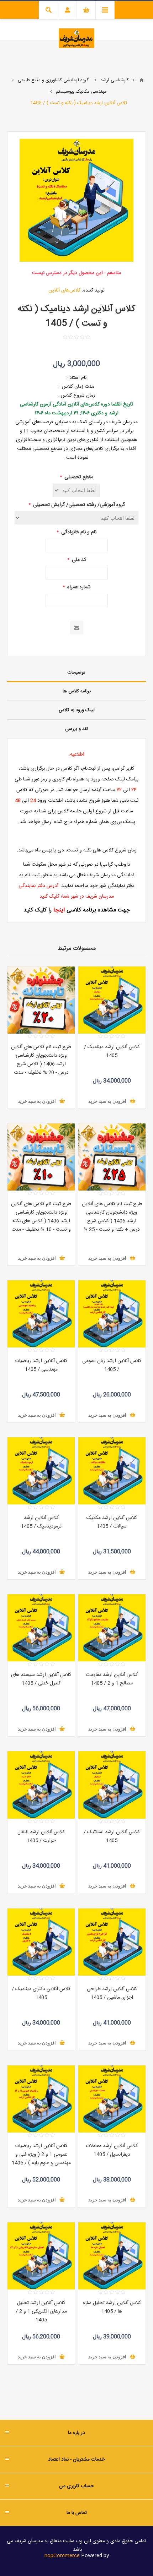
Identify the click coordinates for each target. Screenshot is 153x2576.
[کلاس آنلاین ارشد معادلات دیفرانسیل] (112, 2099)
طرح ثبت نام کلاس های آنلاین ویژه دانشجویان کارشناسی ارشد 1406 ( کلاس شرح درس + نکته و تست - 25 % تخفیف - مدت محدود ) (112, 1221)
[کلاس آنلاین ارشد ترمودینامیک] (41, 1471)
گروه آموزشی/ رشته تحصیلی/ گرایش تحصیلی (78, 505)
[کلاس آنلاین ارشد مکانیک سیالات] (112, 1471)
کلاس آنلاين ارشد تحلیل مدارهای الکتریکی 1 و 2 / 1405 (41, 2311)
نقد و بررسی (77, 729)
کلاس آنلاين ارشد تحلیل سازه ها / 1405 (112, 2307)
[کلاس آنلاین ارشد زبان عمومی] (112, 1314)
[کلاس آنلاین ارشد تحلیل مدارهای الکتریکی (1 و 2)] (41, 2256)
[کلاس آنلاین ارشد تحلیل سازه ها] (112, 2256)
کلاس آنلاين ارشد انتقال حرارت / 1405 (41, 1836)
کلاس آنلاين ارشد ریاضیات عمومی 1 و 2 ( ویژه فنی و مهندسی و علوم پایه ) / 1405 (41, 2155)
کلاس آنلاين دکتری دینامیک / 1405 (41, 1993)
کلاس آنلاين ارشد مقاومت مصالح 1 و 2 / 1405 (112, 1679)
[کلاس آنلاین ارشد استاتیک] (112, 1785)
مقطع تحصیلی (78, 477)
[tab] (76, 673)
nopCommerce (62, 2556)
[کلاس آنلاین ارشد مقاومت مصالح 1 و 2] (112, 1628)
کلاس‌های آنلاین (64, 290)
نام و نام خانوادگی (78, 532)
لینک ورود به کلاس (77, 710)
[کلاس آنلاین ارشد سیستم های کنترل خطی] (41, 1628)
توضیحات (76, 672)
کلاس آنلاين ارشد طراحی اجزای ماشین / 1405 (112, 1993)
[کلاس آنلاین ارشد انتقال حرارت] (41, 1785)
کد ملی (78, 560)
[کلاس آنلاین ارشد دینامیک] (112, 1000)
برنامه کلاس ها (77, 691)
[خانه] (142, 80)
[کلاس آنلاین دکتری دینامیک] (41, 1942)
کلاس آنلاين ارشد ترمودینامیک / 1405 (41, 1522)
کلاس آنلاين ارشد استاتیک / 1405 (112, 1836)
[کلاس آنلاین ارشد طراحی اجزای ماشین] (112, 1942)
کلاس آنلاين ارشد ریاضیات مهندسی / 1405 (41, 1365)
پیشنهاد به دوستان (77, 628)
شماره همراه (78, 587)
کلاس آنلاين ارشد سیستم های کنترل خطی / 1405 (41, 1679)
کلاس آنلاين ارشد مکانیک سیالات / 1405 (112, 1522)
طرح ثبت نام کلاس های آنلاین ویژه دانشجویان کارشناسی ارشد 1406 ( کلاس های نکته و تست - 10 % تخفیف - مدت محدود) (41, 1221)
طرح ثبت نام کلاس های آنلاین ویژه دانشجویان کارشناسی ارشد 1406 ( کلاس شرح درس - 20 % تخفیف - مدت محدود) (41, 1064)
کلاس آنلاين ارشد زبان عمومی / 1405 (112, 1365)
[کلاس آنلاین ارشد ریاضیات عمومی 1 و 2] (41, 2099)
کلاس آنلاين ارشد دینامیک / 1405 (112, 1051)
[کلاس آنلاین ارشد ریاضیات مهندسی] (41, 1314)
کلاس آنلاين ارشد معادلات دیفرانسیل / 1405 (112, 2150)
